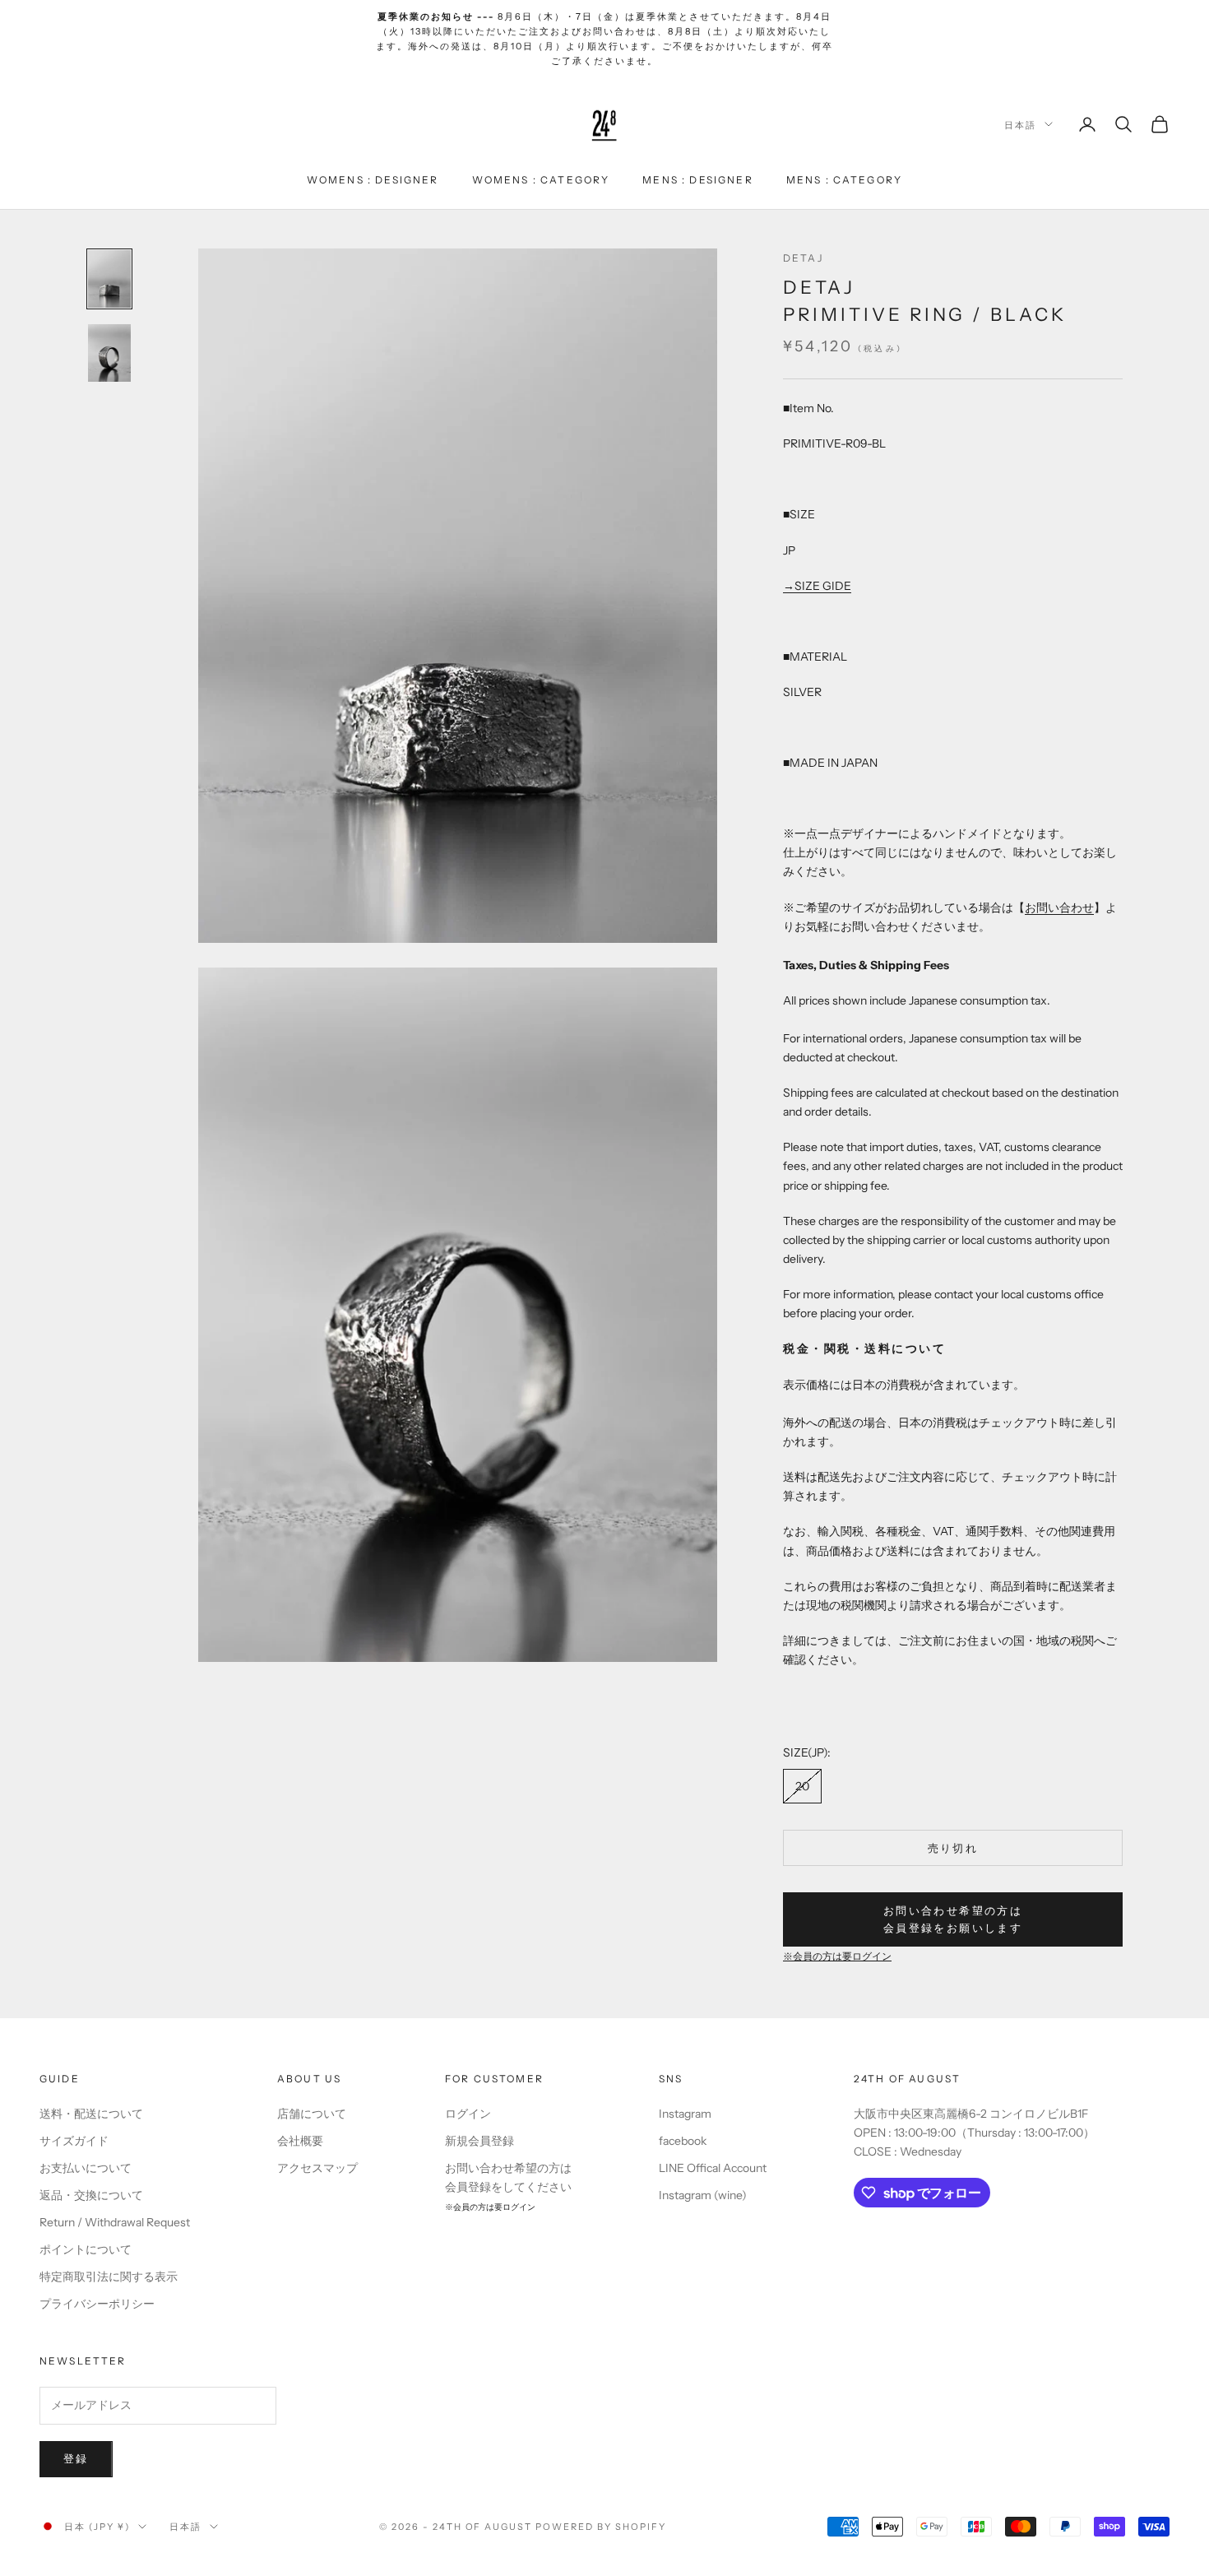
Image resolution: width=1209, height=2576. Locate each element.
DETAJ (803, 258)
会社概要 (300, 2141)
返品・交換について (91, 2195)
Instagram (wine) (703, 2195)
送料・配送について (91, 2114)
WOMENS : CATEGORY (541, 179)
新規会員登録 (479, 2141)
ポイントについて (86, 2249)
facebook (683, 2141)
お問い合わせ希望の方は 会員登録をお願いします (953, 1919)
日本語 (1020, 124)
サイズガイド (74, 2141)
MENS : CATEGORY (844, 179)
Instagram (685, 2114)
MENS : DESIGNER (697, 179)
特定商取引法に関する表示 (109, 2277)
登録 (76, 2458)
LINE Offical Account (713, 2168)
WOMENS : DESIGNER (373, 179)
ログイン (468, 2114)
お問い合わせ (1059, 907)
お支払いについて (86, 2168)
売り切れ (953, 1848)
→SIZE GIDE (817, 586)
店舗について (312, 2114)
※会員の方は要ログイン (837, 1956)
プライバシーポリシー (97, 2304)
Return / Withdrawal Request (115, 2222)
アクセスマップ (317, 2168)
